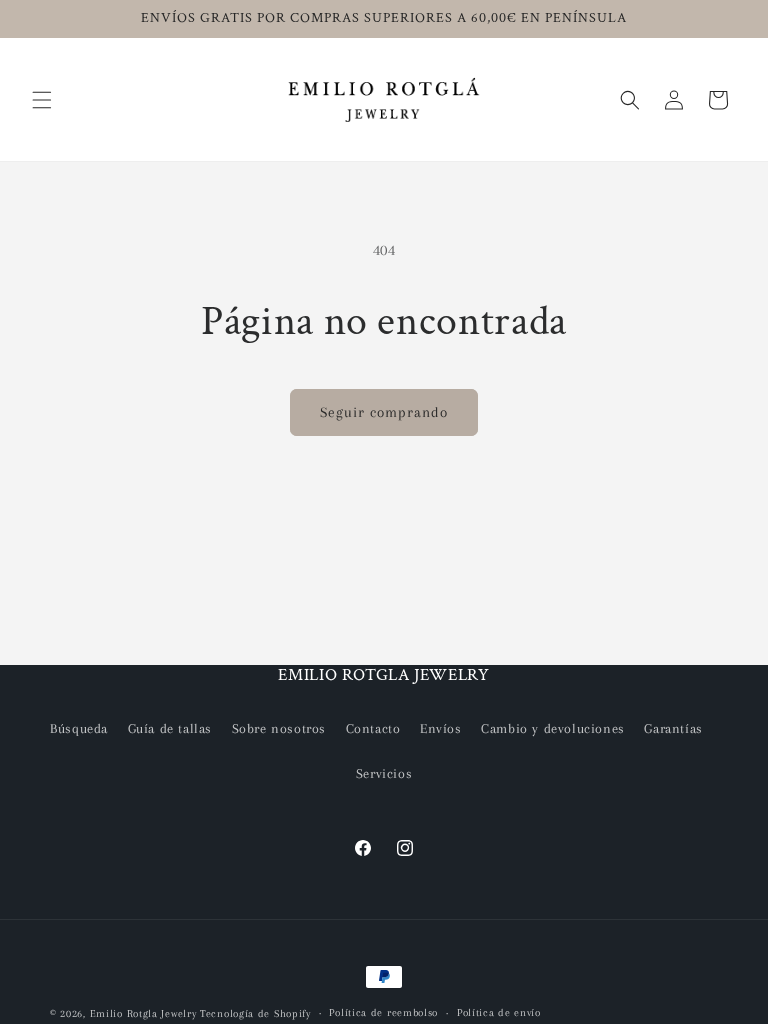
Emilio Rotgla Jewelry (143, 1013)
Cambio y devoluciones (553, 728)
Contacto (373, 728)
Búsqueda (79, 728)
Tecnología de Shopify (255, 1013)
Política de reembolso (383, 1012)
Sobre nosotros (279, 728)
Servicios (384, 773)
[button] (42, 100)
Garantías (673, 728)
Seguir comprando (384, 412)
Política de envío (499, 1012)
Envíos (441, 728)
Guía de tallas (170, 728)
